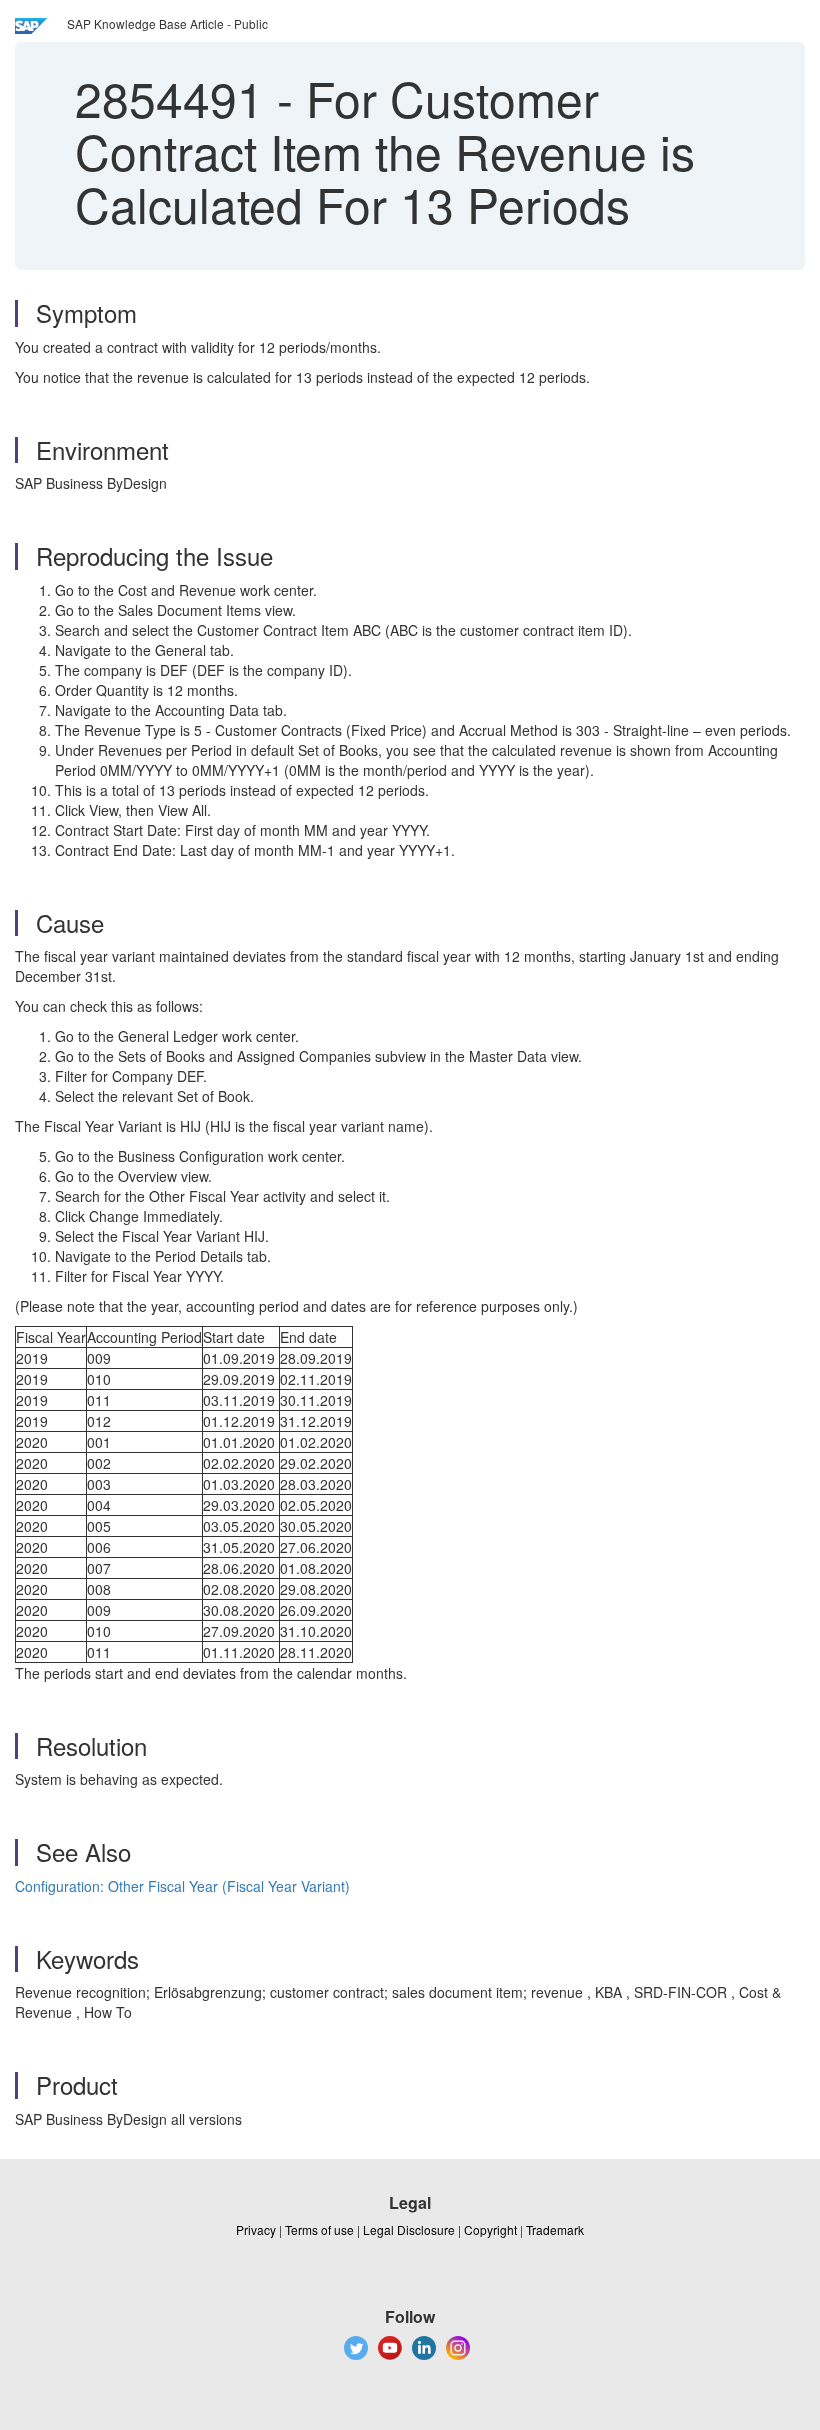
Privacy (256, 2229)
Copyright (490, 2229)
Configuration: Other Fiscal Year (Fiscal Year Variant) (182, 1886)
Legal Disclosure (409, 2229)
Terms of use (319, 2229)
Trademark (555, 2229)
